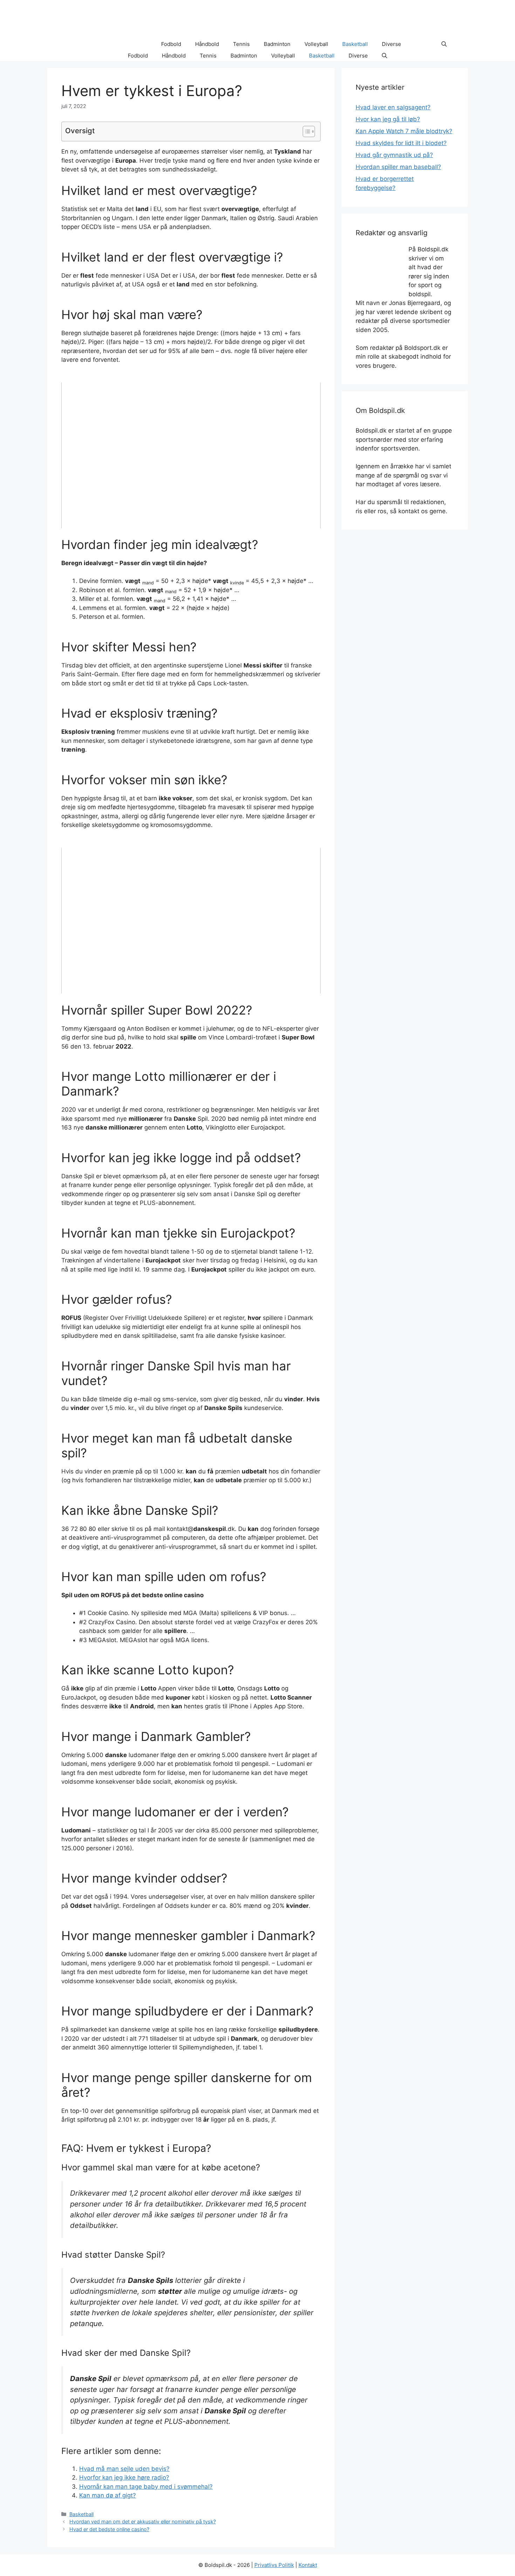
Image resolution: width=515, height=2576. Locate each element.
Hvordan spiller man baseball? (398, 167)
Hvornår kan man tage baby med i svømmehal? (146, 2487)
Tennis (241, 44)
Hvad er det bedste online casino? (109, 2529)
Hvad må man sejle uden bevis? (124, 2469)
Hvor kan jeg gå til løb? (388, 119)
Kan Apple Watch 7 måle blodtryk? (404, 131)
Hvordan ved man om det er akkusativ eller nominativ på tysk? (143, 2521)
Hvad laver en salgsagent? (393, 107)
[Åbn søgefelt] (444, 44)
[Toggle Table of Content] (305, 131)
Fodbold (171, 44)
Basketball (355, 44)
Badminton (277, 44)
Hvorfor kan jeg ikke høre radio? (124, 2477)
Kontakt (308, 2565)
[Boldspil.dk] (94, 44)
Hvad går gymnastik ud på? (394, 155)
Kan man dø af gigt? (108, 2495)
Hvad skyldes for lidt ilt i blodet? (401, 143)
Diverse (392, 44)
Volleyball (316, 44)
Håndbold (207, 44)
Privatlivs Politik (274, 2565)
